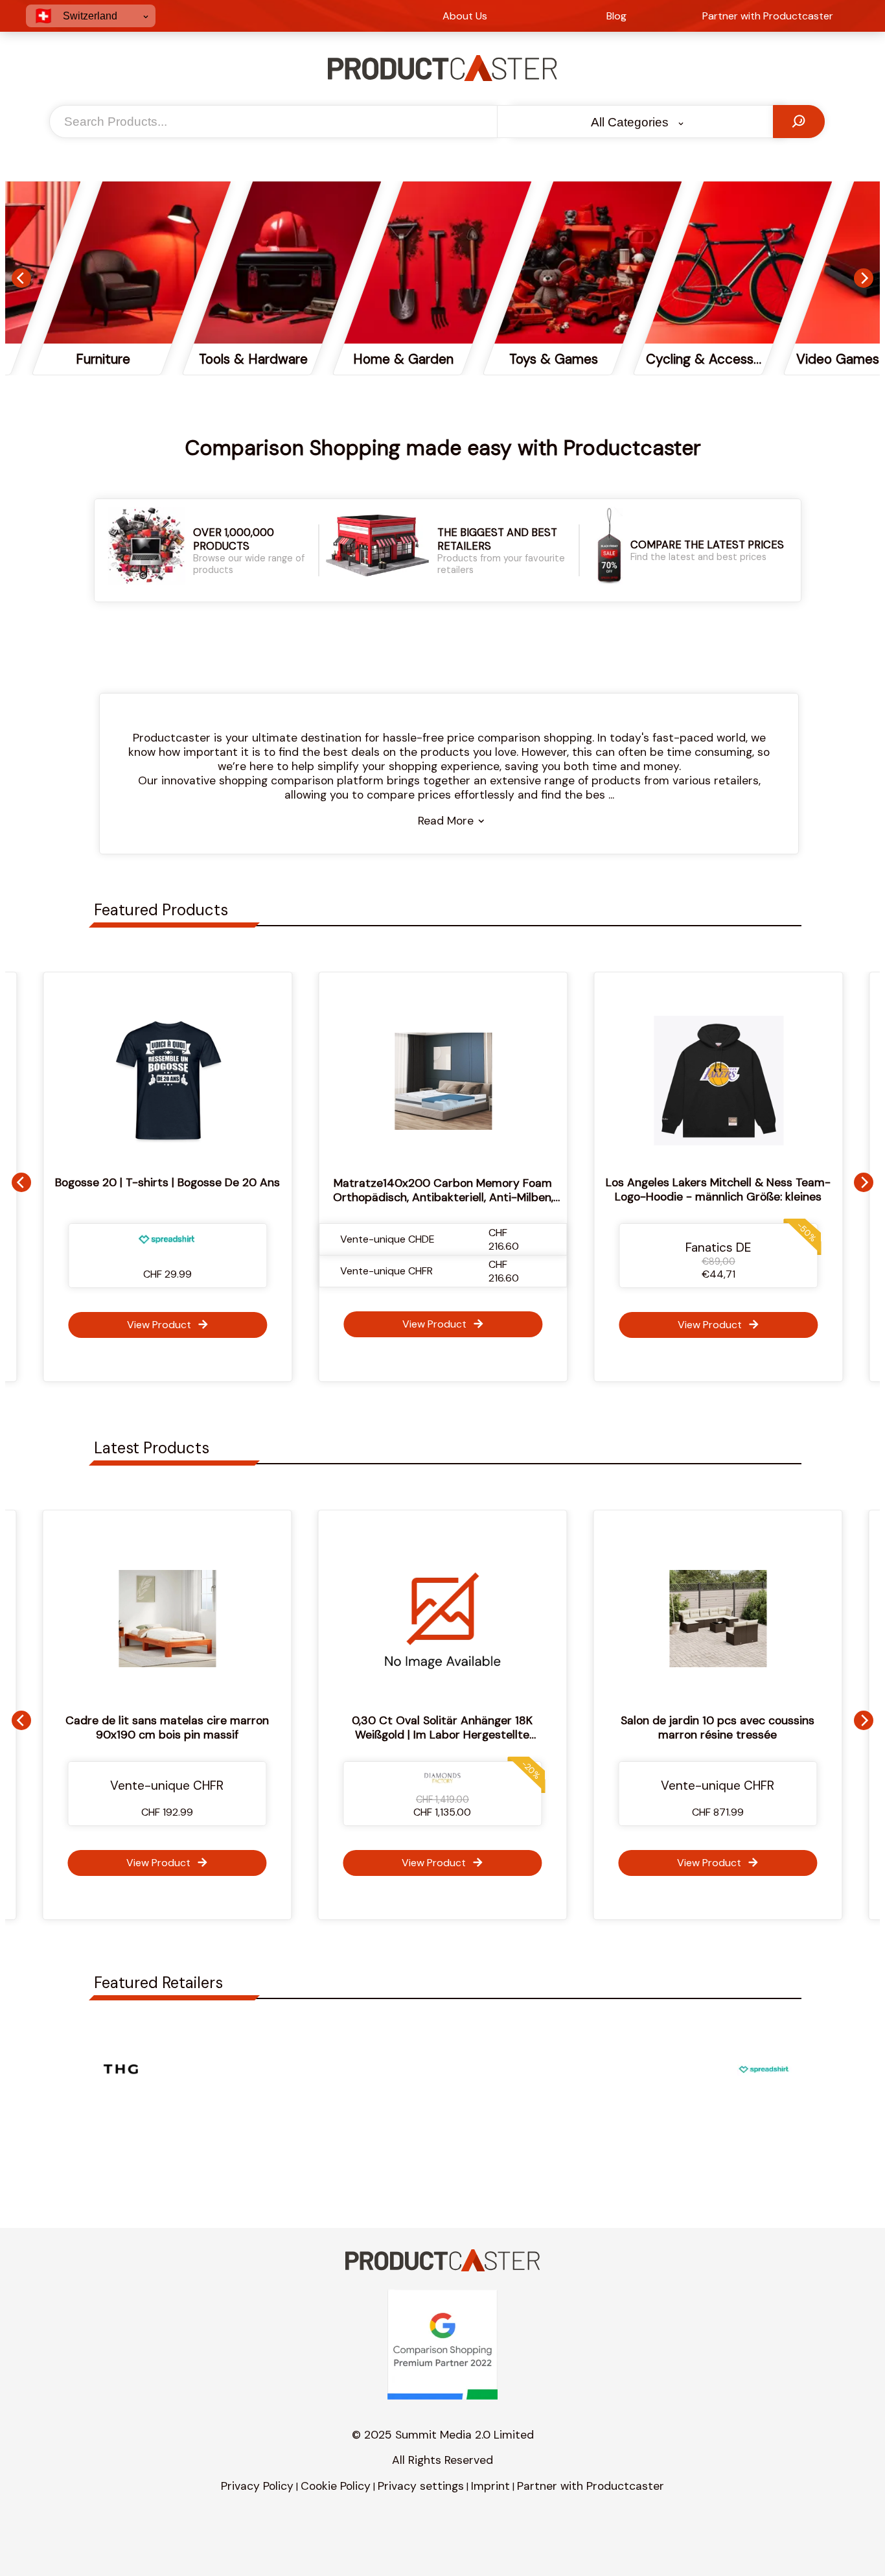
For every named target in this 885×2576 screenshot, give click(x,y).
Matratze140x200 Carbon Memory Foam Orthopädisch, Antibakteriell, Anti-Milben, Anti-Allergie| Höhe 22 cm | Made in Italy (409, 1197)
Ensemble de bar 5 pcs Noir (761, 1720)
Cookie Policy (336, 2486)
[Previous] (21, 278)
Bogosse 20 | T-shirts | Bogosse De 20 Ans (134, 1182)
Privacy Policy (257, 2486)
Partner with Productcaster (591, 2486)
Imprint (490, 2486)
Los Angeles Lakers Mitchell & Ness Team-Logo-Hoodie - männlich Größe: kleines (684, 1189)
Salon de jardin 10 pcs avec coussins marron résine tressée (486, 1727)
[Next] (864, 278)
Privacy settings (421, 2486)
